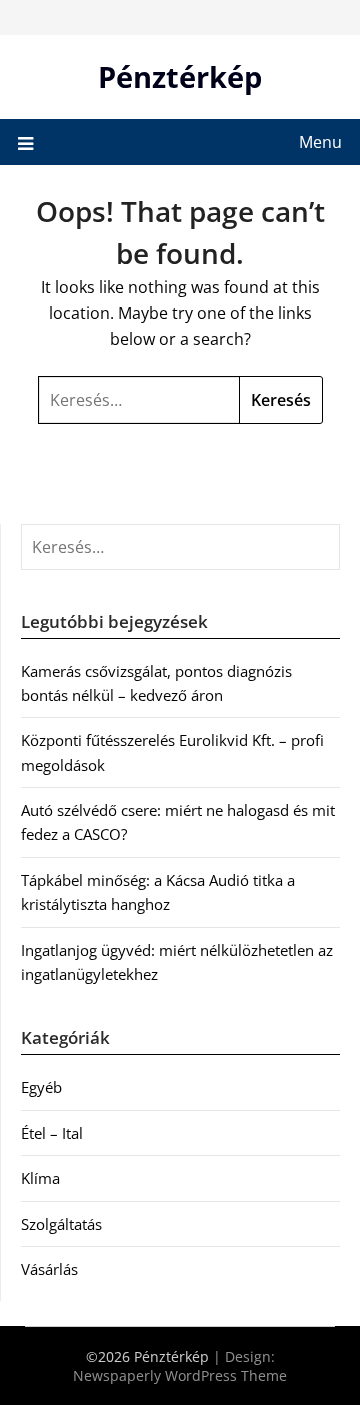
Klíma (40, 1178)
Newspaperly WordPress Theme (180, 1375)
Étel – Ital (52, 1133)
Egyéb (41, 1087)
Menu (320, 142)
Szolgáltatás (61, 1224)
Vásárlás (49, 1269)
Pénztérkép (180, 76)
